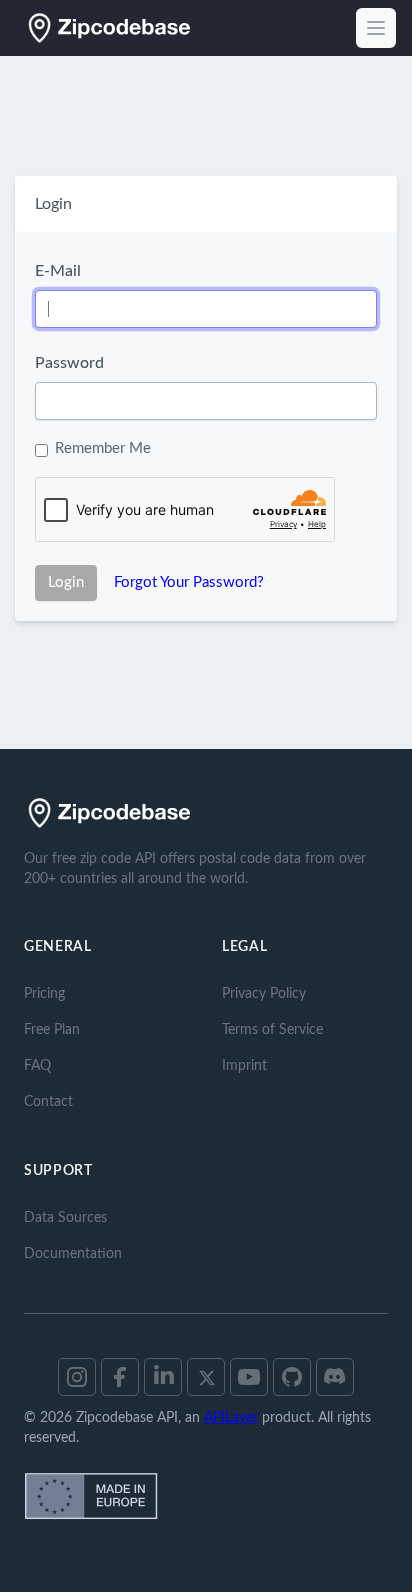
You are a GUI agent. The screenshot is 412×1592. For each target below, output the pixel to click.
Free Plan (52, 1030)
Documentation (73, 1254)
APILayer (231, 1418)
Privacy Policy (264, 994)
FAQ (37, 1066)
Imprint (244, 1066)
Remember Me (103, 448)
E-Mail (58, 271)
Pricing (44, 994)
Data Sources (65, 1218)
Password (69, 363)
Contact (48, 1102)
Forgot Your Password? (189, 582)
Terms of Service (272, 1030)
